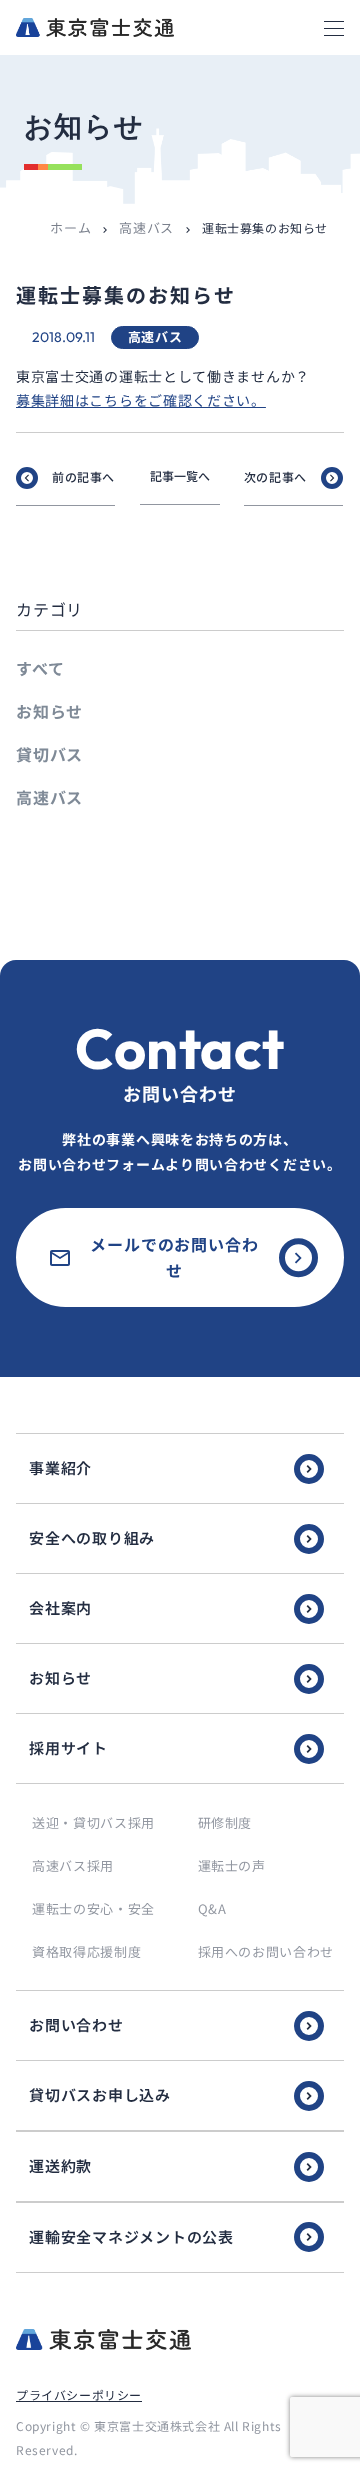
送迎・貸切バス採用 (93, 1822)
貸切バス (49, 754)
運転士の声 (232, 1865)
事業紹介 (60, 1467)
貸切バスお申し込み (100, 2094)
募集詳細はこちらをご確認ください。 (141, 400)
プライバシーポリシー (79, 2394)
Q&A (212, 1908)
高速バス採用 (73, 1865)
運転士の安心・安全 (93, 1908)
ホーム (70, 227)
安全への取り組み (92, 1537)
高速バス (146, 227)
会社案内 (60, 1607)
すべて (40, 668)
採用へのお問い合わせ (266, 1951)
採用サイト (68, 1747)
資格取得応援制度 (86, 1951)
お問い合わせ (76, 2024)
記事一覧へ (180, 475)
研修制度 (225, 1822)
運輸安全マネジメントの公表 (131, 2236)
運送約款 (60, 2165)
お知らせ (49, 711)
